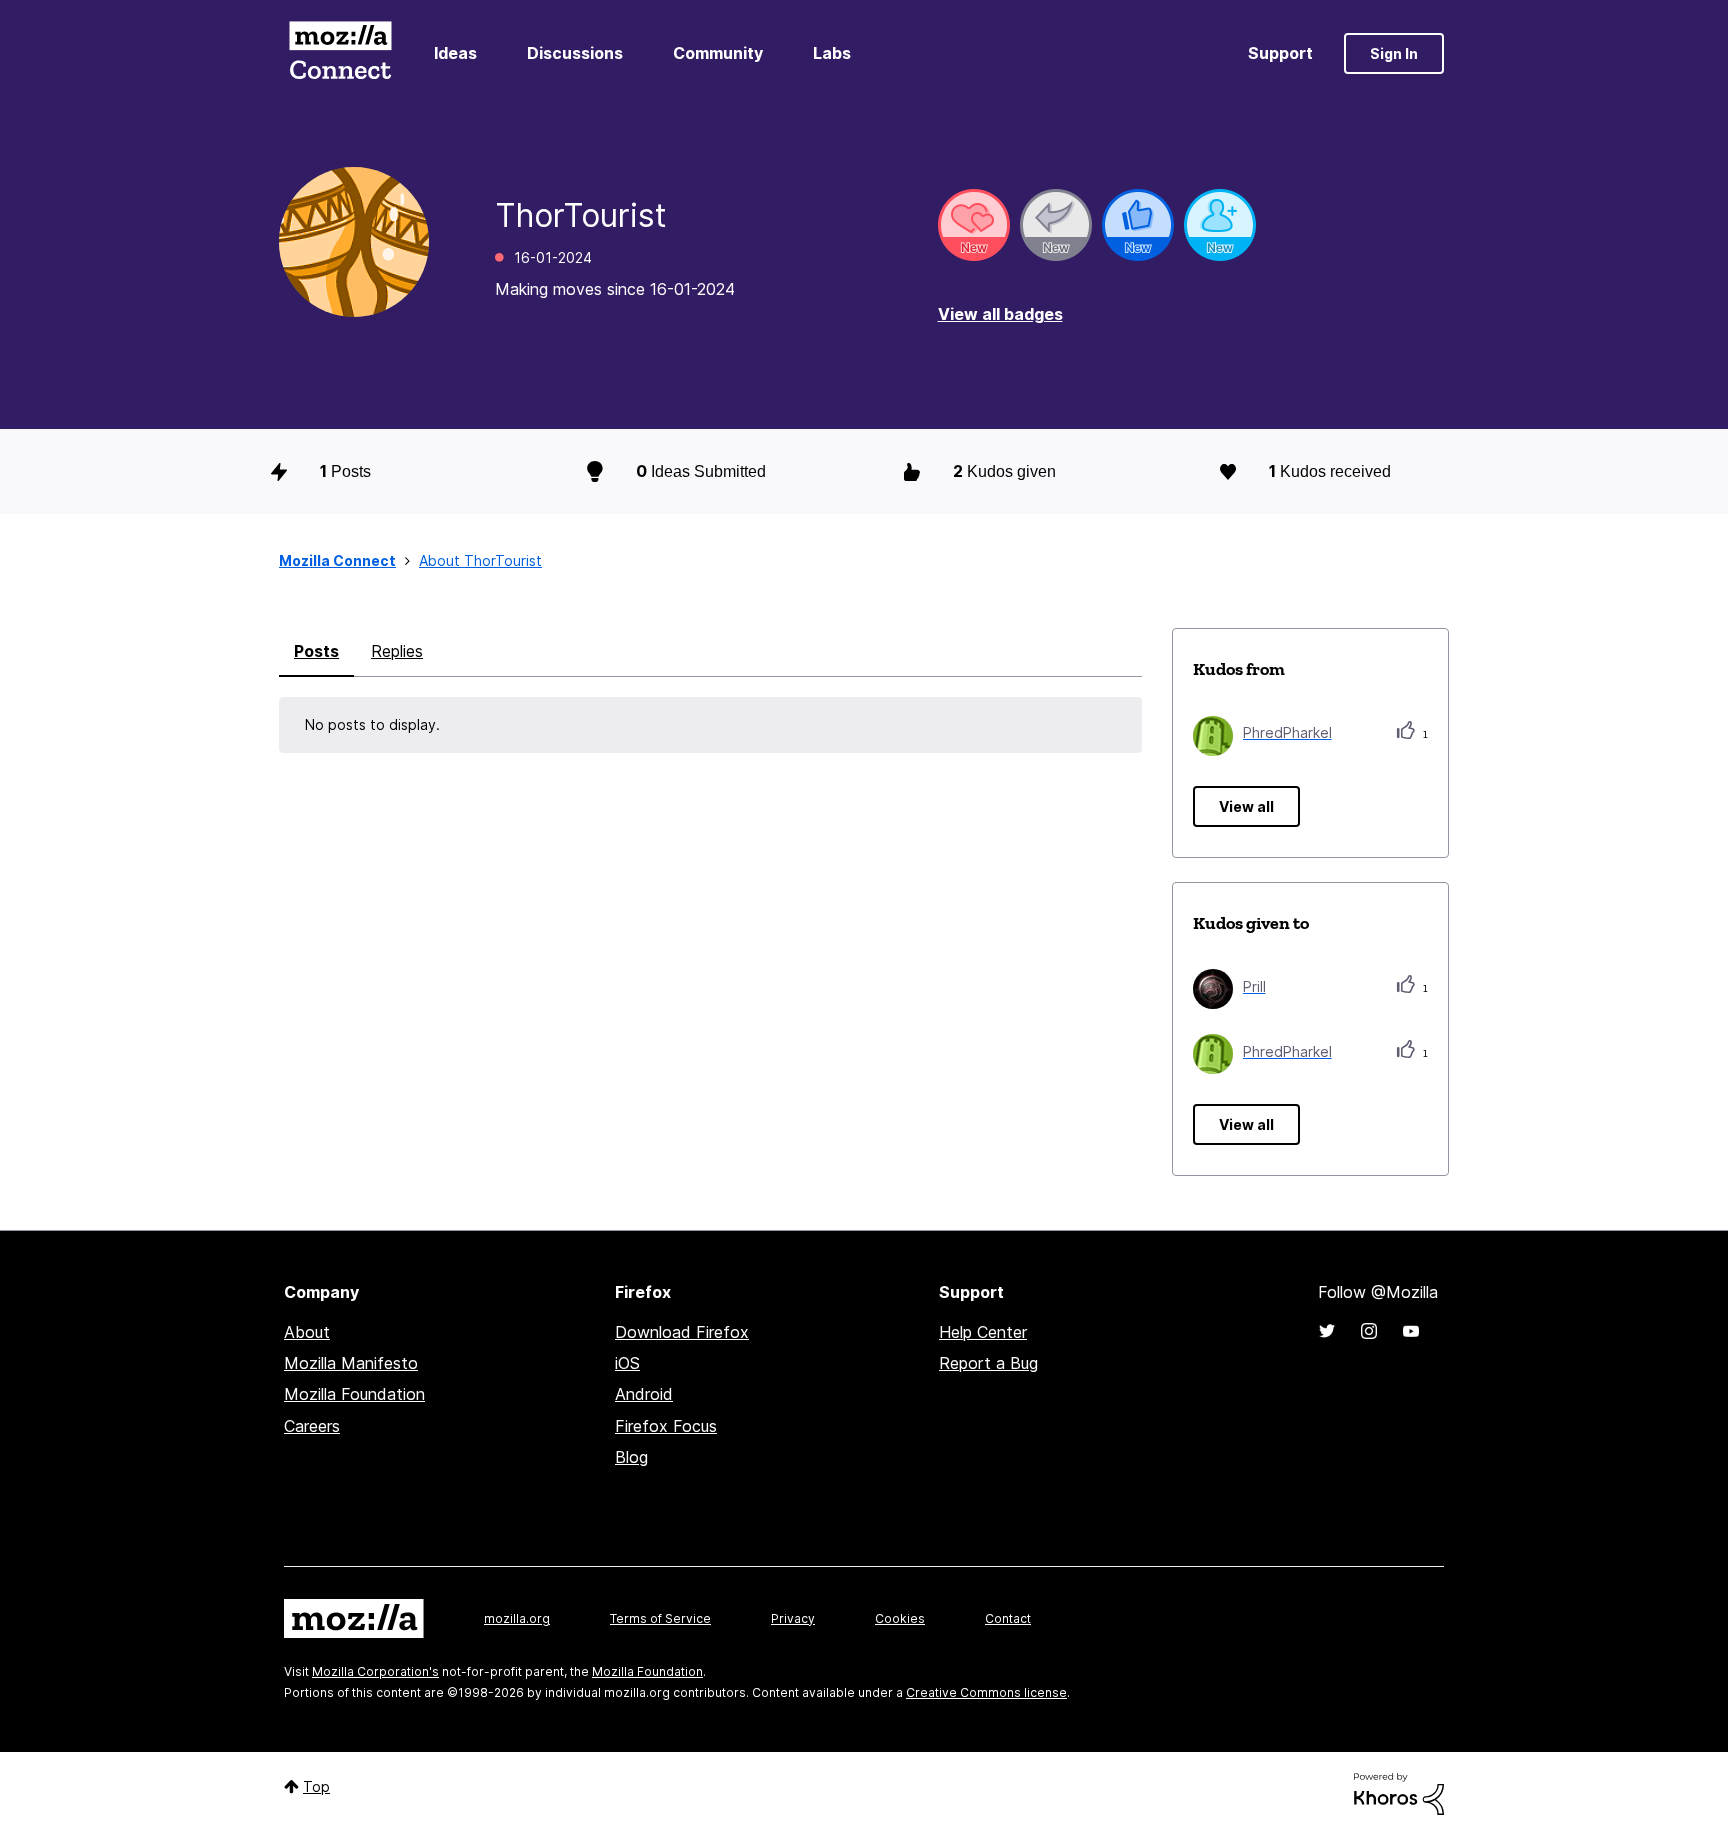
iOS (627, 1363)
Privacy (793, 1618)
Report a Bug (988, 1363)
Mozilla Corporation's (375, 1671)
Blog (631, 1457)
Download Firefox (682, 1332)
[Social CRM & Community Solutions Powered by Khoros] (1399, 1792)
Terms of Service (660, 1618)
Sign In (1394, 53)
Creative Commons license (986, 1692)
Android (644, 1394)
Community (718, 53)
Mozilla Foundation (354, 1394)
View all (1246, 806)
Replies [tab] (397, 651)
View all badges (1000, 314)
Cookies (900, 1618)
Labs (832, 53)
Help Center (983, 1332)
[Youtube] (1411, 1331)
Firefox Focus (666, 1426)
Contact (1008, 1618)
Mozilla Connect (340, 53)
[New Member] (1220, 225)
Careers (312, 1426)
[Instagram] (1369, 1331)
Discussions (575, 53)
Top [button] (316, 1786)
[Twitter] (1327, 1331)
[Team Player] (1138, 225)
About (307, 1332)
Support (1280, 53)
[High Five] (974, 225)
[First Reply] (1056, 225)
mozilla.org (517, 1618)
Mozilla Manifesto (351, 1363)
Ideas (455, 53)
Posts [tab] (316, 651)
